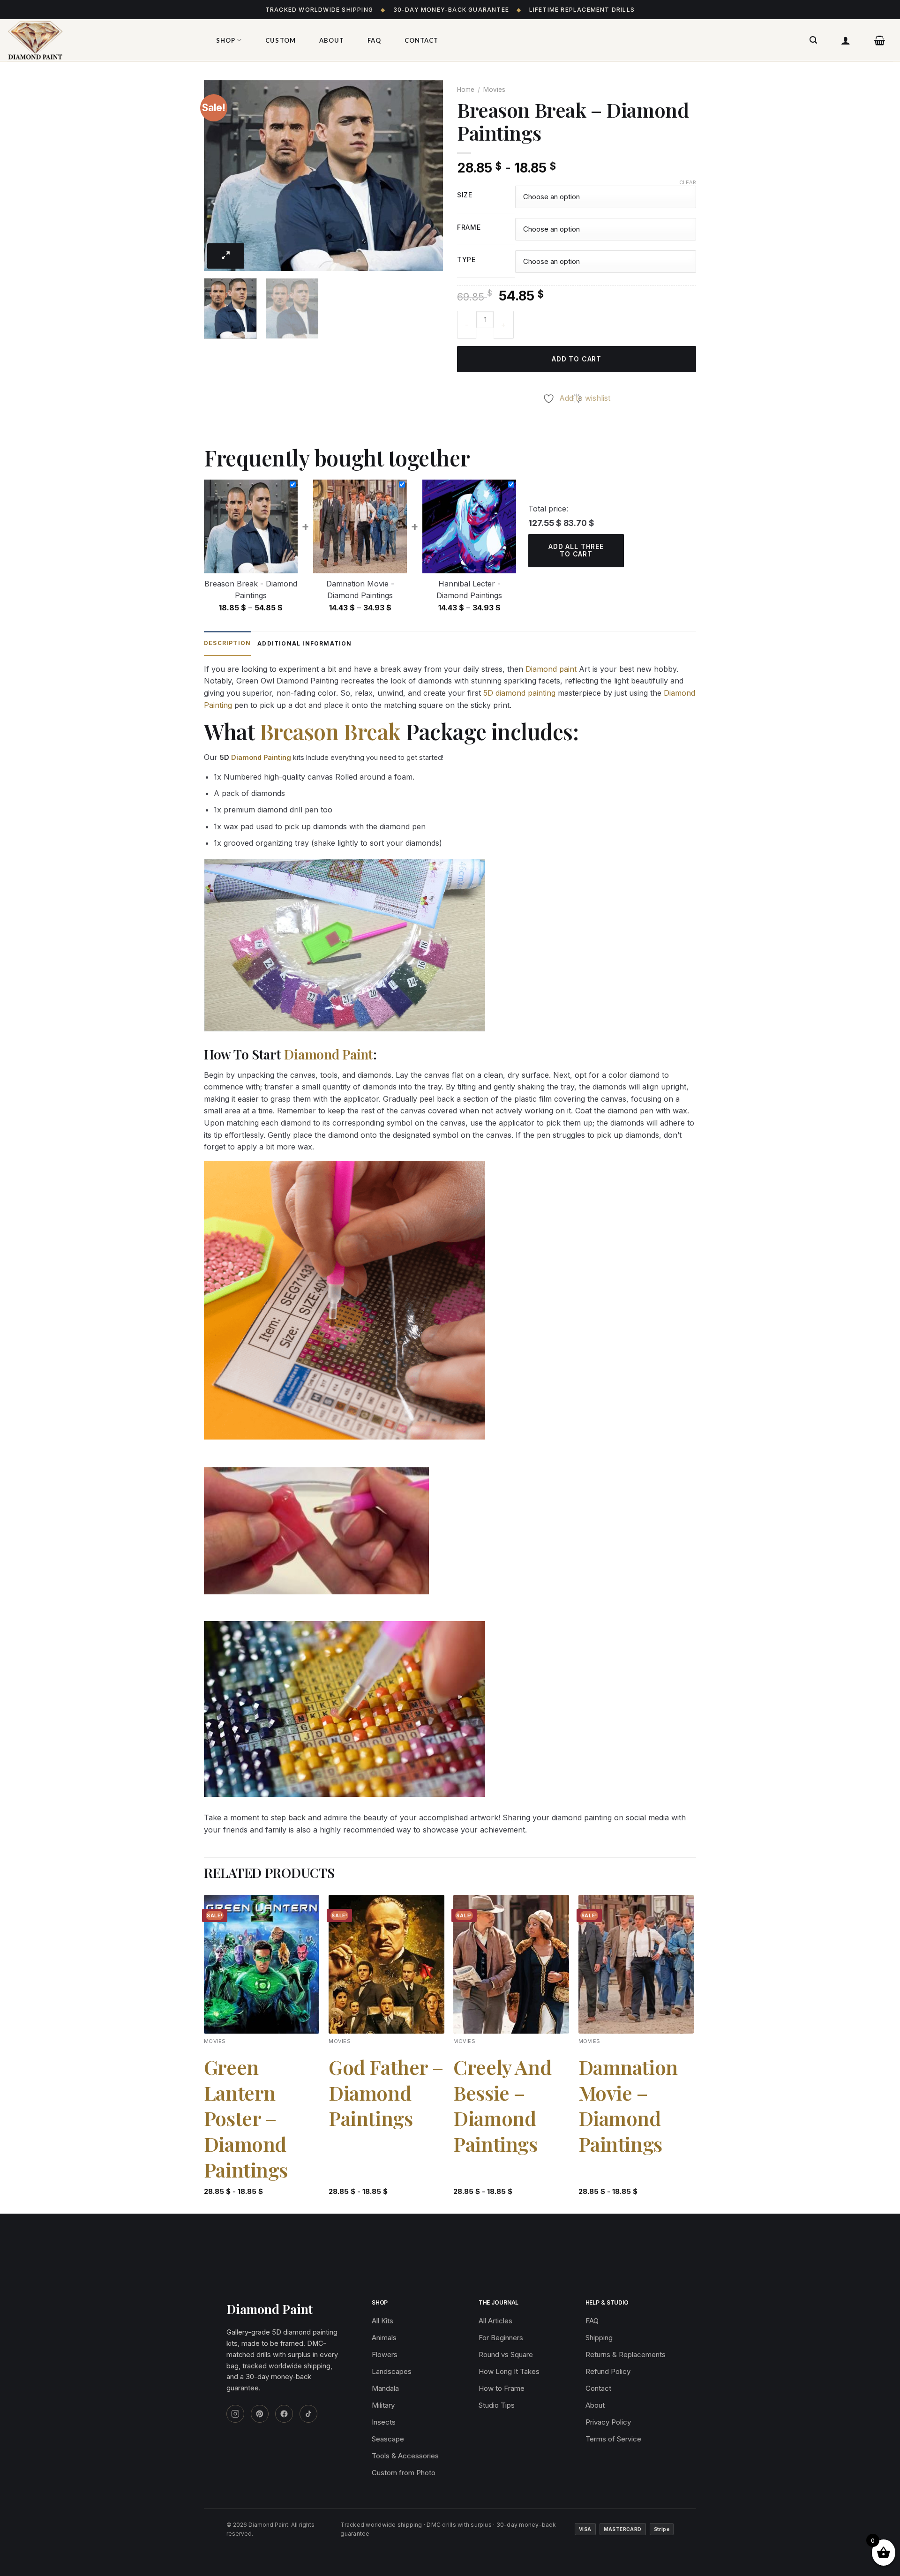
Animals (384, 2338)
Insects (384, 2422)
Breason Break (330, 731)
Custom (280, 40)
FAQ (374, 40)
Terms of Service (613, 2439)
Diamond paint (551, 669)
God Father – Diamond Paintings (386, 2093)
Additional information (304, 643)
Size (465, 195)
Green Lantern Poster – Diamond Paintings (246, 2118)
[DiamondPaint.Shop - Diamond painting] (101, 40)
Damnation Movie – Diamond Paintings (628, 2105)
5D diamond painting (519, 693)
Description (227, 643)
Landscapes (392, 2371)
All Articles (495, 2321)
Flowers (385, 2354)
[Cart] (880, 40)
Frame (469, 228)
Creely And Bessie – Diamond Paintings (502, 2105)
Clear (688, 182)
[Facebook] (284, 2414)
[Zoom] (226, 256)
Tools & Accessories (405, 2456)
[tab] (227, 643)
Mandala (385, 2388)
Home (466, 90)
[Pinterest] (260, 2414)
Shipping (599, 2338)
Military (383, 2405)
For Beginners (501, 2338)
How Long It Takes (509, 2371)
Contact (421, 40)
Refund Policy (608, 2371)
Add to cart (577, 359)
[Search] (814, 40)
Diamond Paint (328, 1054)
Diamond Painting (261, 757)
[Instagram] (235, 2414)
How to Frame (502, 2388)
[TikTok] (308, 2414)
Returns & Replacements (626, 2354)
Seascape (388, 2439)
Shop (226, 40)
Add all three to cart (576, 550)
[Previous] (220, 176)
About (332, 40)
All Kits (382, 2321)
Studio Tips (497, 2405)
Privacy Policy (608, 2422)
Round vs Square (506, 2354)
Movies (494, 90)
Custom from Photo (404, 2473)
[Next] (427, 176)
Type (466, 260)
